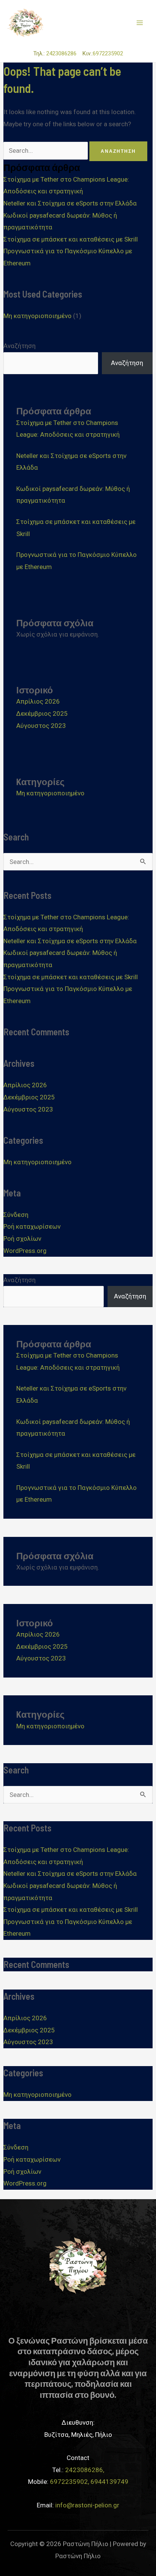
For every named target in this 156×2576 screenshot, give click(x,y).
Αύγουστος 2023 (41, 726)
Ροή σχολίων (22, 1239)
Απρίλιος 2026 (38, 701)
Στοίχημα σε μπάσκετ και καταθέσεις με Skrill (71, 239)
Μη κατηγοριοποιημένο (37, 316)
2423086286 (64, 53)
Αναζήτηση (19, 346)
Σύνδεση (16, 1215)
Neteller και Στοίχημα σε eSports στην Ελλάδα (70, 203)
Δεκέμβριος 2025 (42, 713)
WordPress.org (25, 1251)
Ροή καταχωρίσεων (32, 1226)
